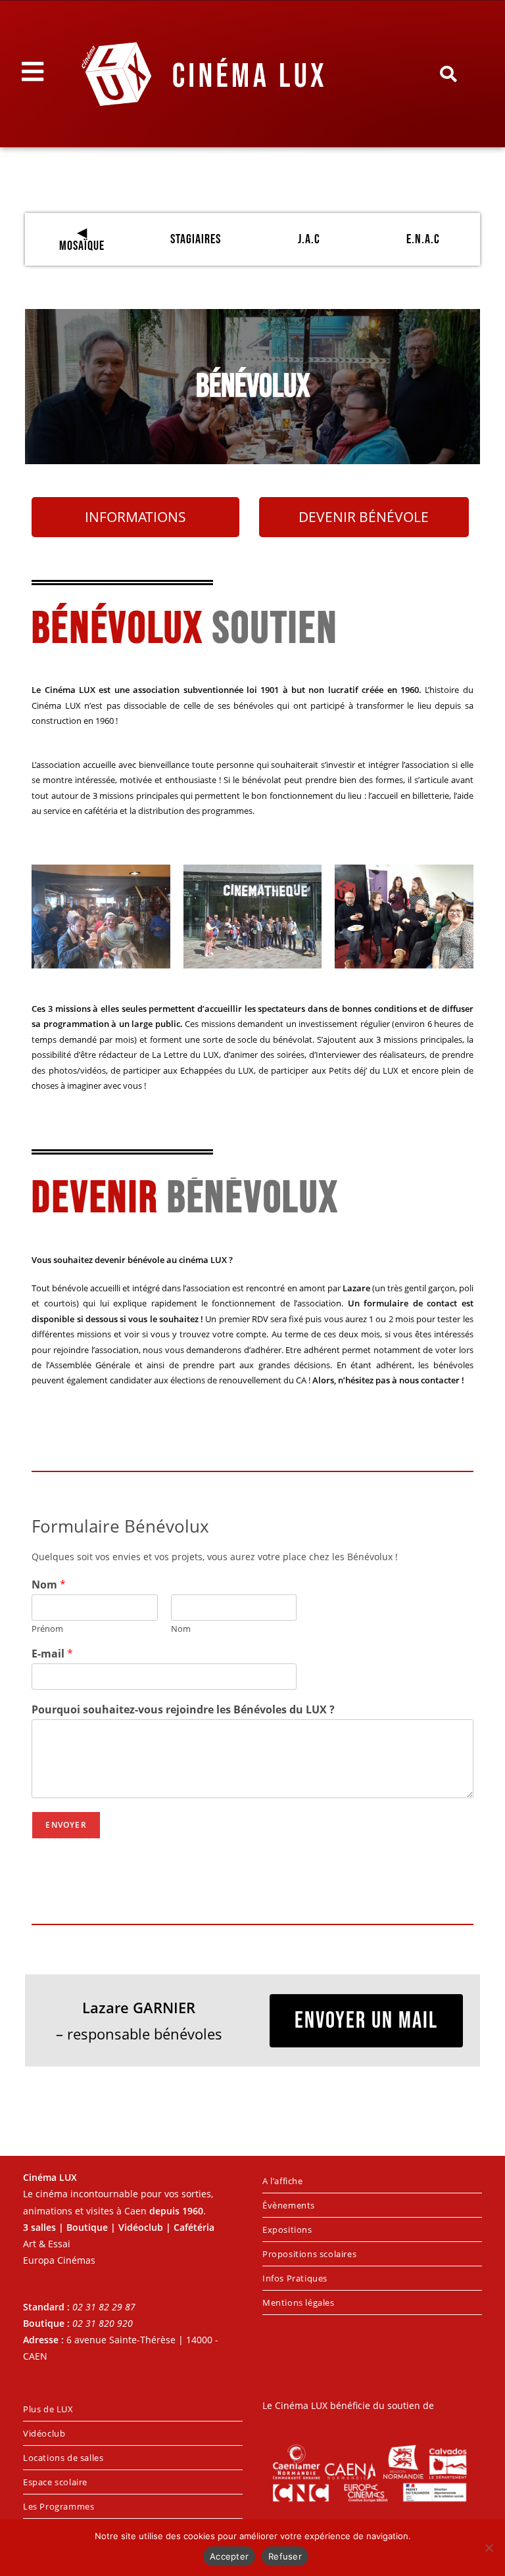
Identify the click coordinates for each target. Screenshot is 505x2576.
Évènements (289, 2205)
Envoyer (66, 1825)
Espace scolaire (55, 2482)
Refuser (285, 2556)
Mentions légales (299, 2302)
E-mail (52, 1654)
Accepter (229, 2556)
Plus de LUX (48, 2409)
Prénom (47, 1629)
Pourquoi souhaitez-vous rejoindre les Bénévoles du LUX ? (183, 1710)
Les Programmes (59, 2506)
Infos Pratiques (295, 2278)
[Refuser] (489, 2548)
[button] (448, 74)
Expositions (287, 2230)
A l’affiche (283, 2181)
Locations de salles (63, 2458)
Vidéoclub (44, 2433)
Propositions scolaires (309, 2254)
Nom (49, 1585)
